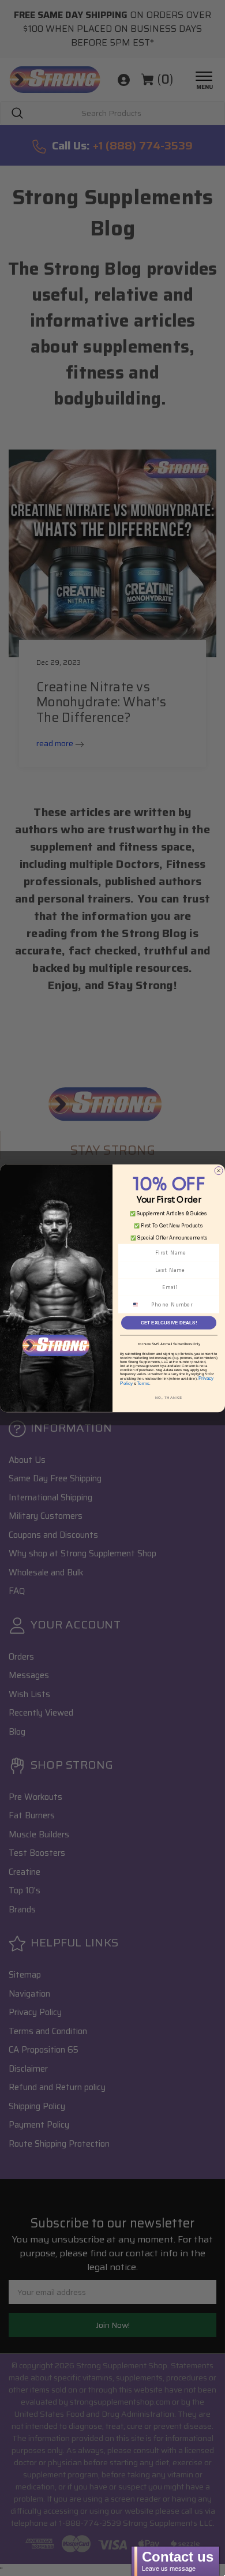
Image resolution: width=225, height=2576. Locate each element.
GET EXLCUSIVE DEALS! (169, 1322)
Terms (143, 1384)
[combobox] (139, 1304)
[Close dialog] (219, 1170)
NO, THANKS (169, 1397)
